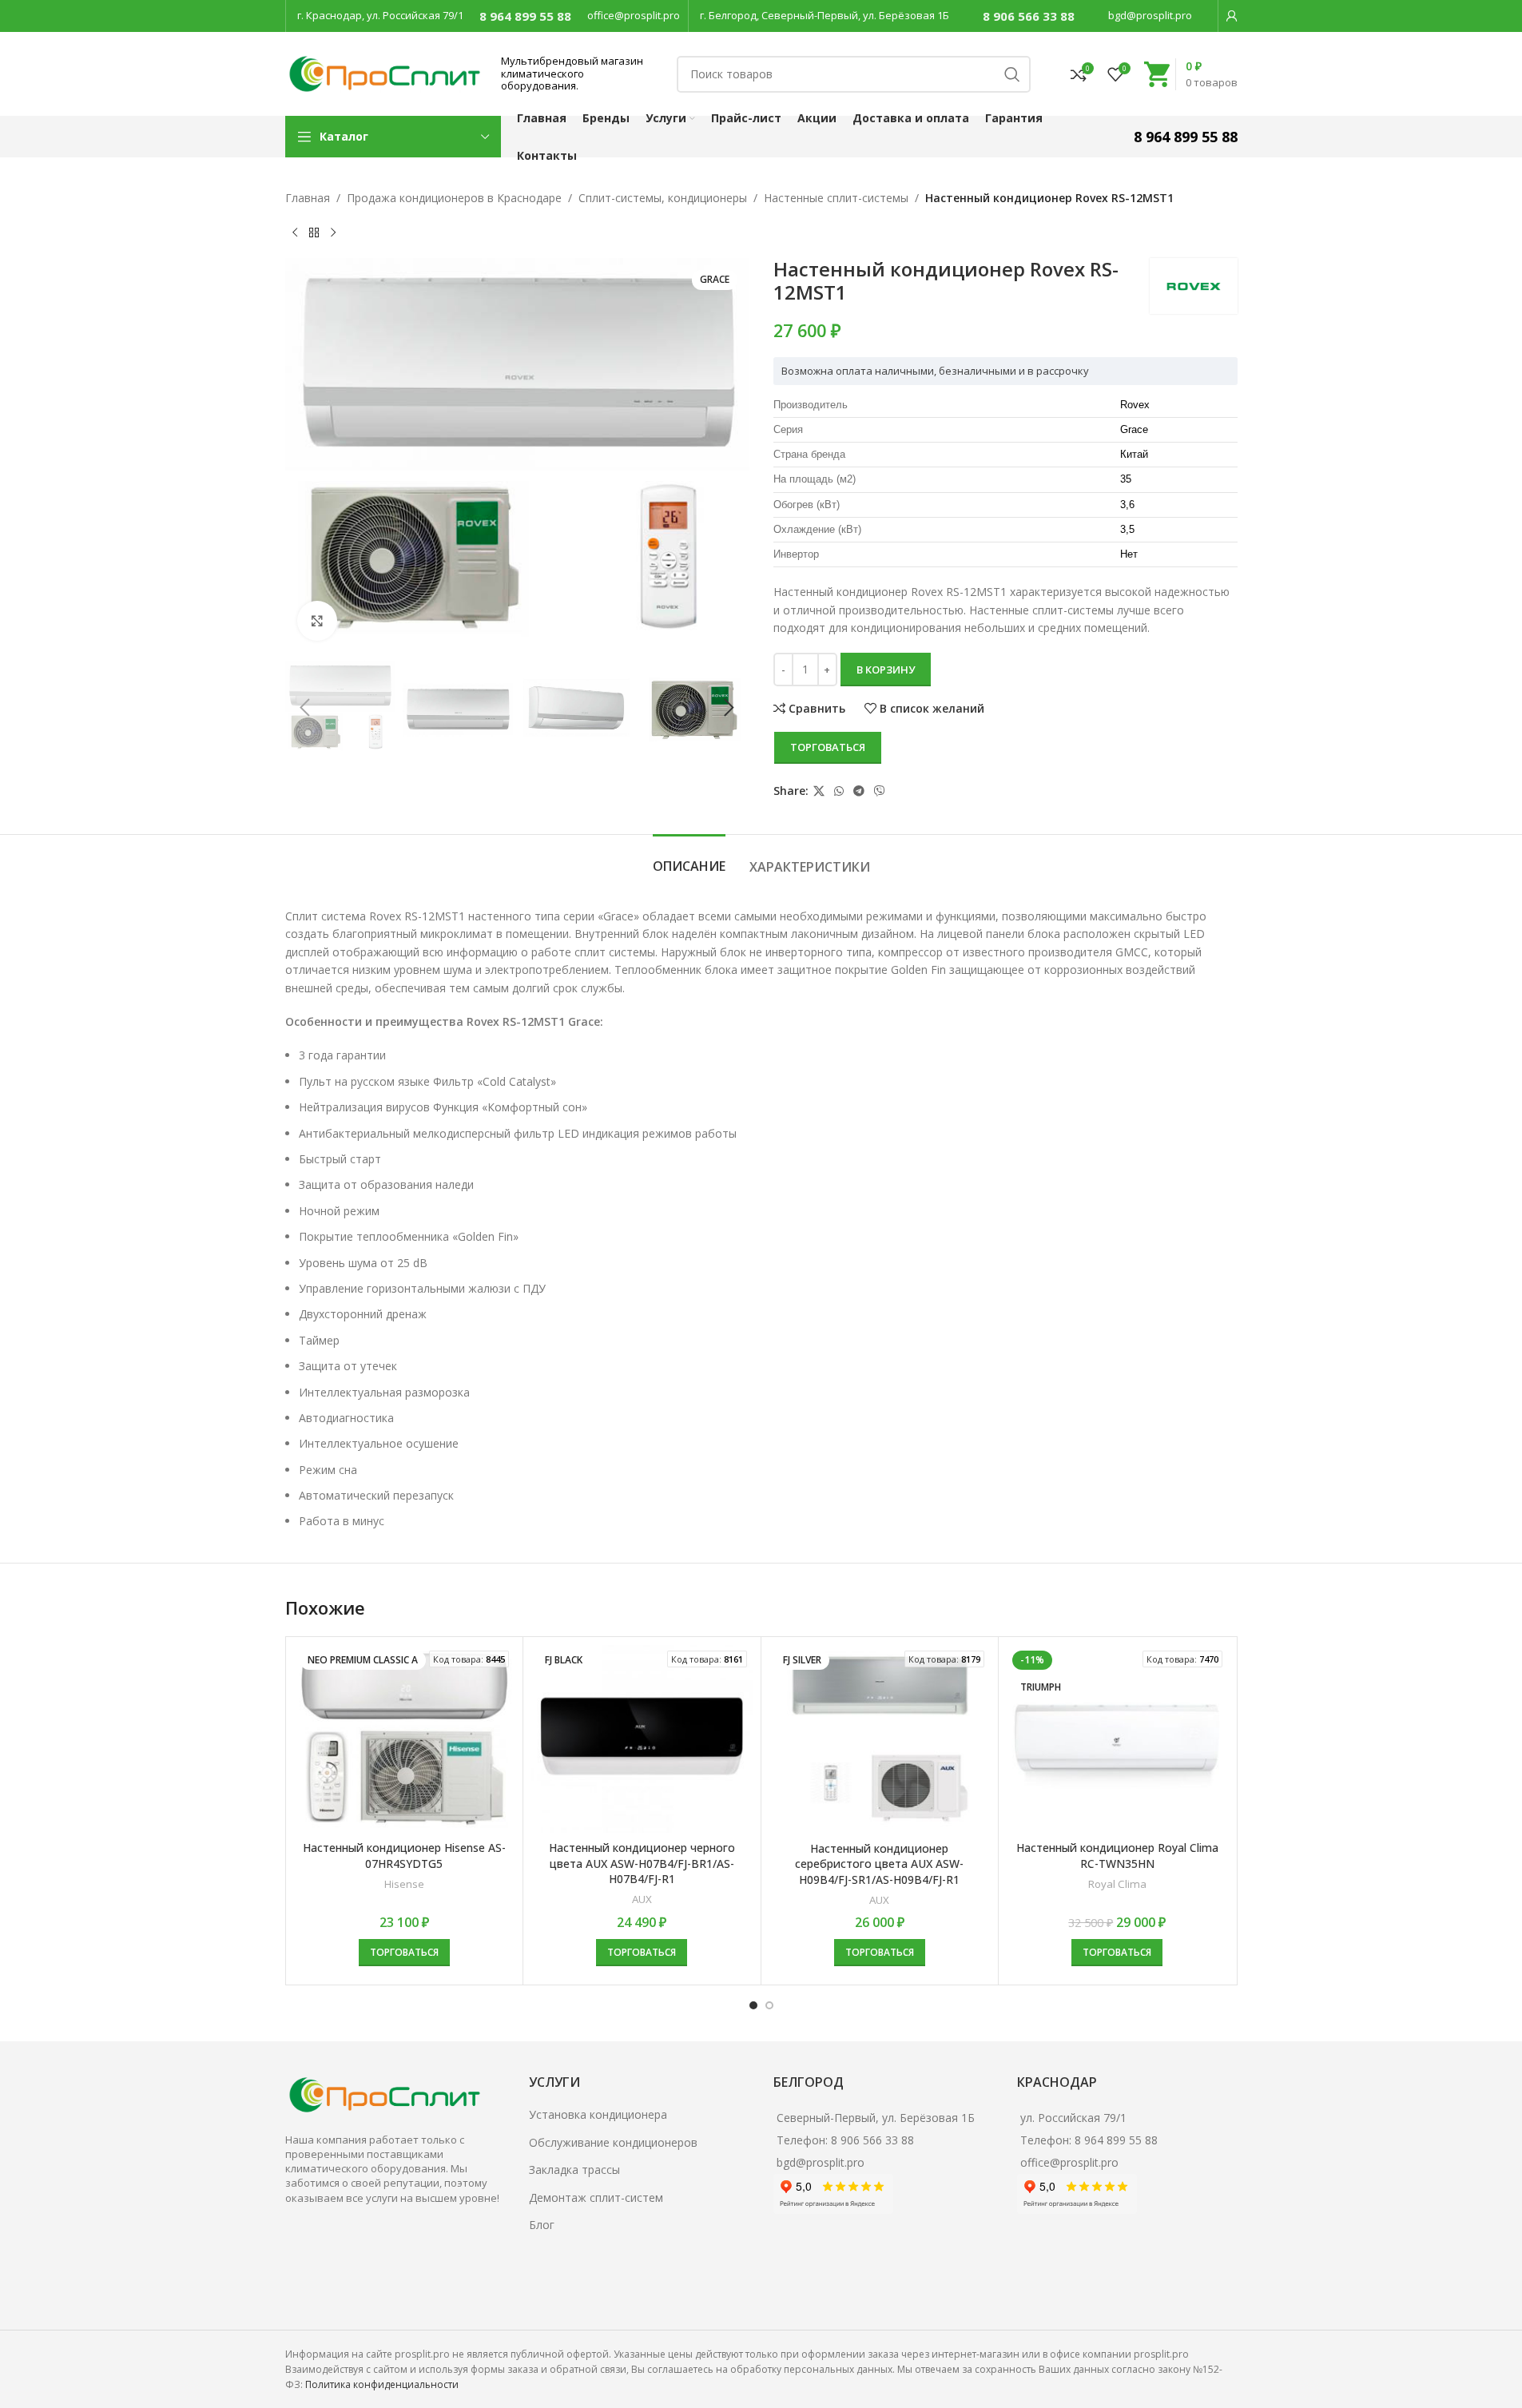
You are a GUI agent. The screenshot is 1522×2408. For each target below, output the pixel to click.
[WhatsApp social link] (839, 791)
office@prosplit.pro (634, 15)
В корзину (886, 670)
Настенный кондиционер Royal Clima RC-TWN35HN (1117, 1856)
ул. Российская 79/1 (1073, 2118)
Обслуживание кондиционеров (613, 2142)
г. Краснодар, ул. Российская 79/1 (380, 15)
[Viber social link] (880, 791)
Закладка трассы (574, 2170)
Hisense (404, 1884)
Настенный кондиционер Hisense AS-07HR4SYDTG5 (404, 1856)
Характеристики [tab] (810, 867)
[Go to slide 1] (753, 2005)
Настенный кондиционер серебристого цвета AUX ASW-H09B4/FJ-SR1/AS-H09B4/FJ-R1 (879, 1864)
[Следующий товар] (333, 232)
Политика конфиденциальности (382, 2384)
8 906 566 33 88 (1029, 16)
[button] (305, 708)
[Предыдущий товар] (295, 232)
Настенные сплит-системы (836, 198)
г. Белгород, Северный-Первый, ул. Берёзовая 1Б (825, 15)
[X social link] (819, 791)
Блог (542, 2225)
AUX (642, 1899)
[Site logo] (385, 72)
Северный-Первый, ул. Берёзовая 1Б (876, 2118)
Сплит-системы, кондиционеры (663, 198)
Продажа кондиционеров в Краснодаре (454, 198)
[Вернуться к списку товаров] (314, 232)
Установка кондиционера (598, 2114)
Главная (308, 198)
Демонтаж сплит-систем (596, 2197)
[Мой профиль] (1232, 16)
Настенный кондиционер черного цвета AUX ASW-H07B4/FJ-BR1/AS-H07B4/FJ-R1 (642, 1863)
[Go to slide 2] (769, 2005)
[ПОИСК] (1012, 74)
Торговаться (828, 747)
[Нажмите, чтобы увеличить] (317, 621)
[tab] (689, 858)
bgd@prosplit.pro (1150, 15)
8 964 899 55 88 (525, 16)
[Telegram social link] (859, 791)
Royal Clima (1117, 1884)
